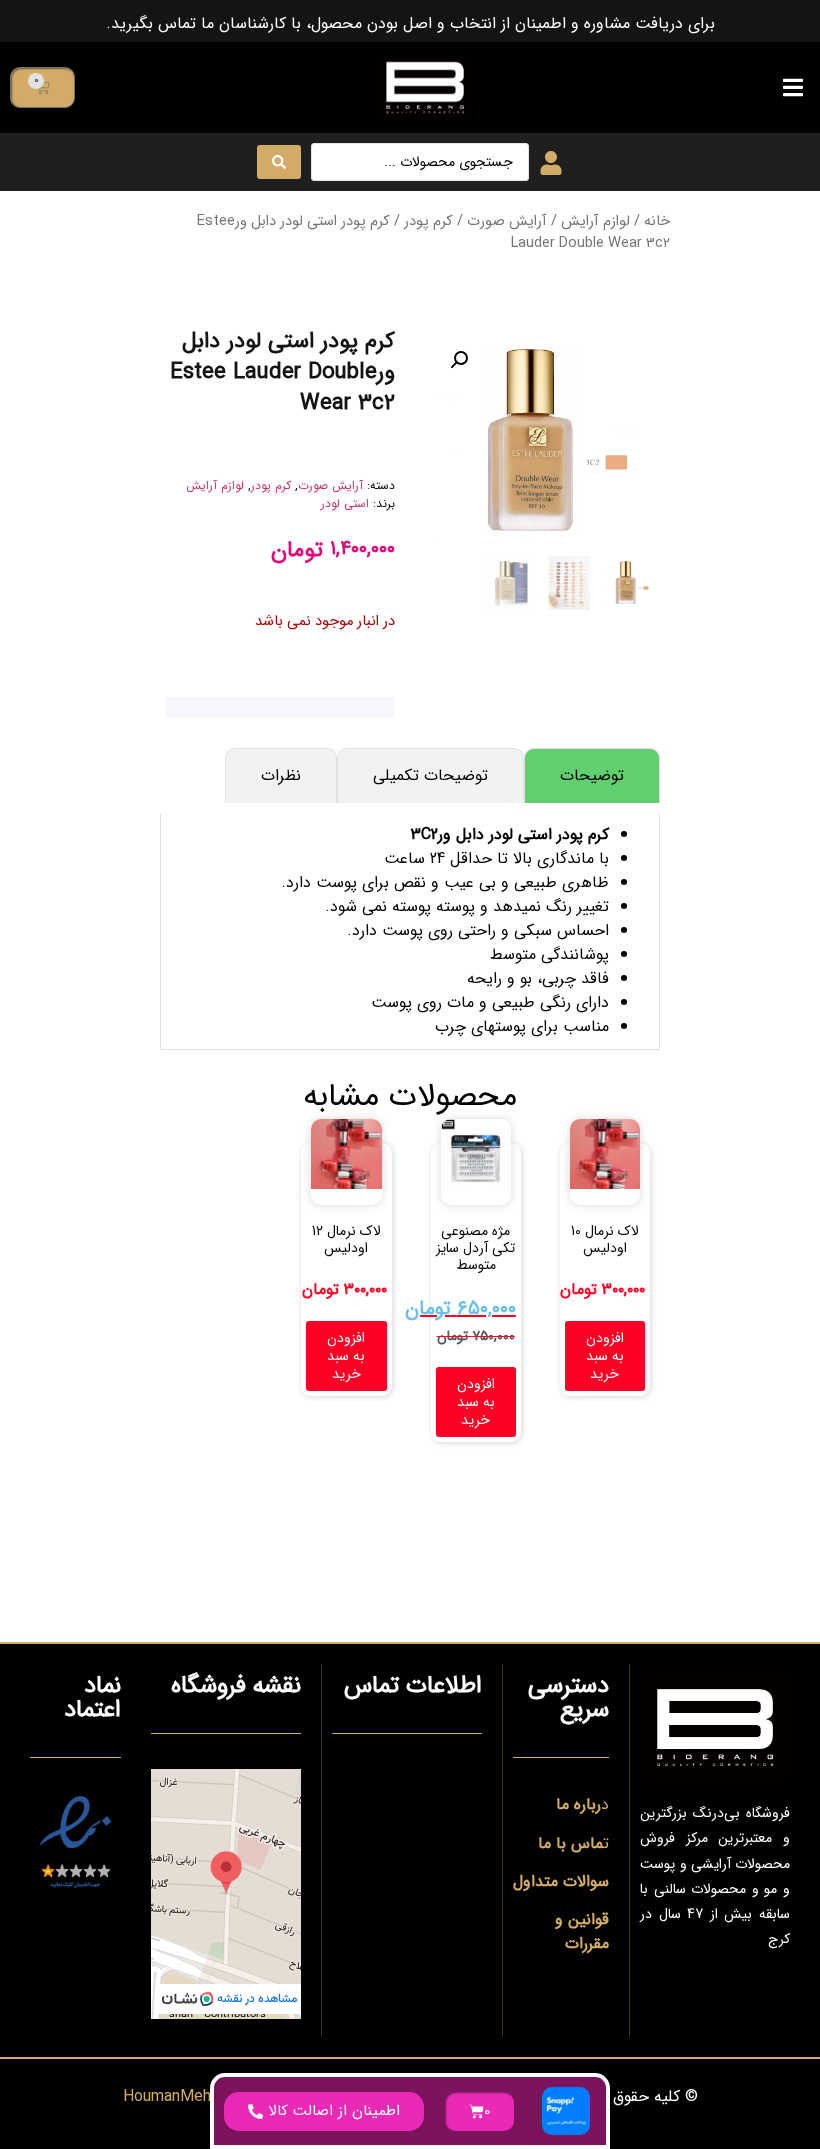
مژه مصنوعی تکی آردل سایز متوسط (475, 1248)
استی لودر (345, 503)
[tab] (592, 775)
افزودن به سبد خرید (605, 1356)
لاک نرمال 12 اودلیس (346, 1239)
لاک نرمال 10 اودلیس (605, 1239)
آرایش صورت (507, 221)
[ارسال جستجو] (279, 162)
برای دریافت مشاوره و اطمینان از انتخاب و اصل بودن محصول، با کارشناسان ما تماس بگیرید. (410, 23)
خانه (657, 221)
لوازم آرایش (595, 221)
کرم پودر (428, 221)
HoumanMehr (169, 2096)
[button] (792, 87)
